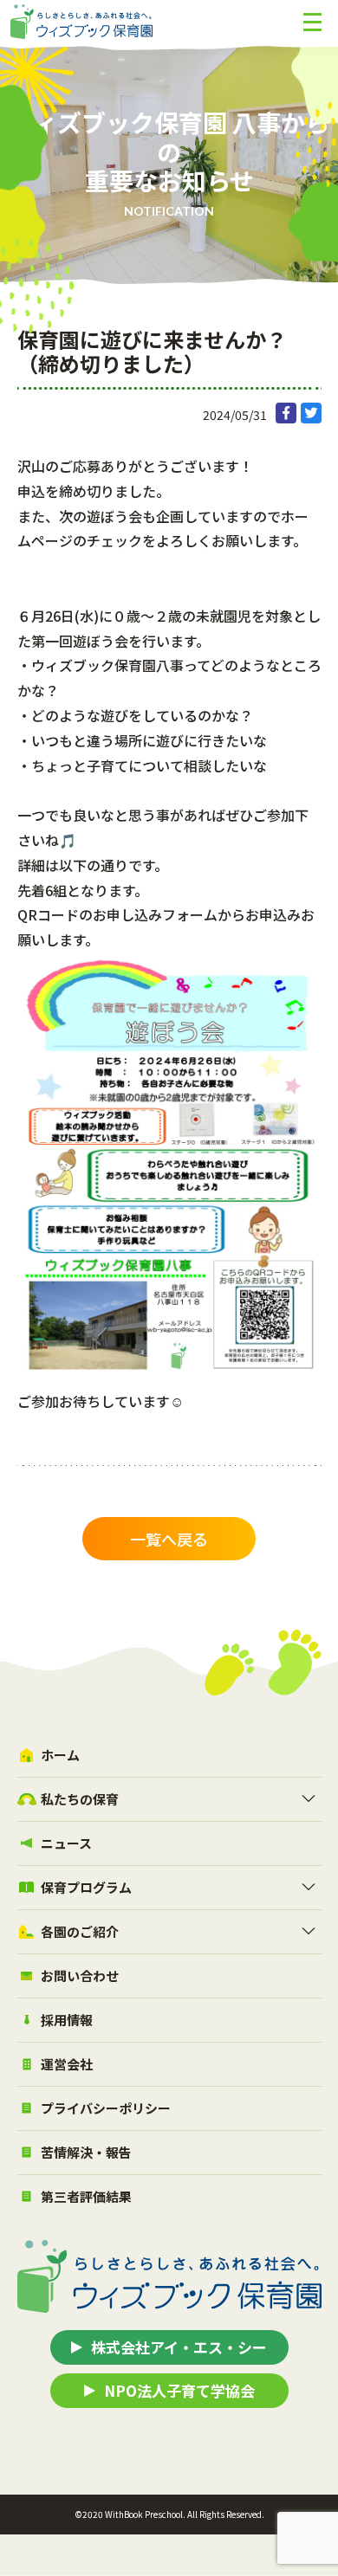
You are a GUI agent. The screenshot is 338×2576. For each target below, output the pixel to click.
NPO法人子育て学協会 (179, 2390)
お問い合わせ (80, 1976)
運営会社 (67, 2064)
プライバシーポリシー (106, 2108)
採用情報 (67, 2020)
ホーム (60, 1755)
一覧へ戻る (169, 1539)
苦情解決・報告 (86, 2152)
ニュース (66, 1843)
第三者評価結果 (86, 2196)
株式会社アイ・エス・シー (179, 2347)
